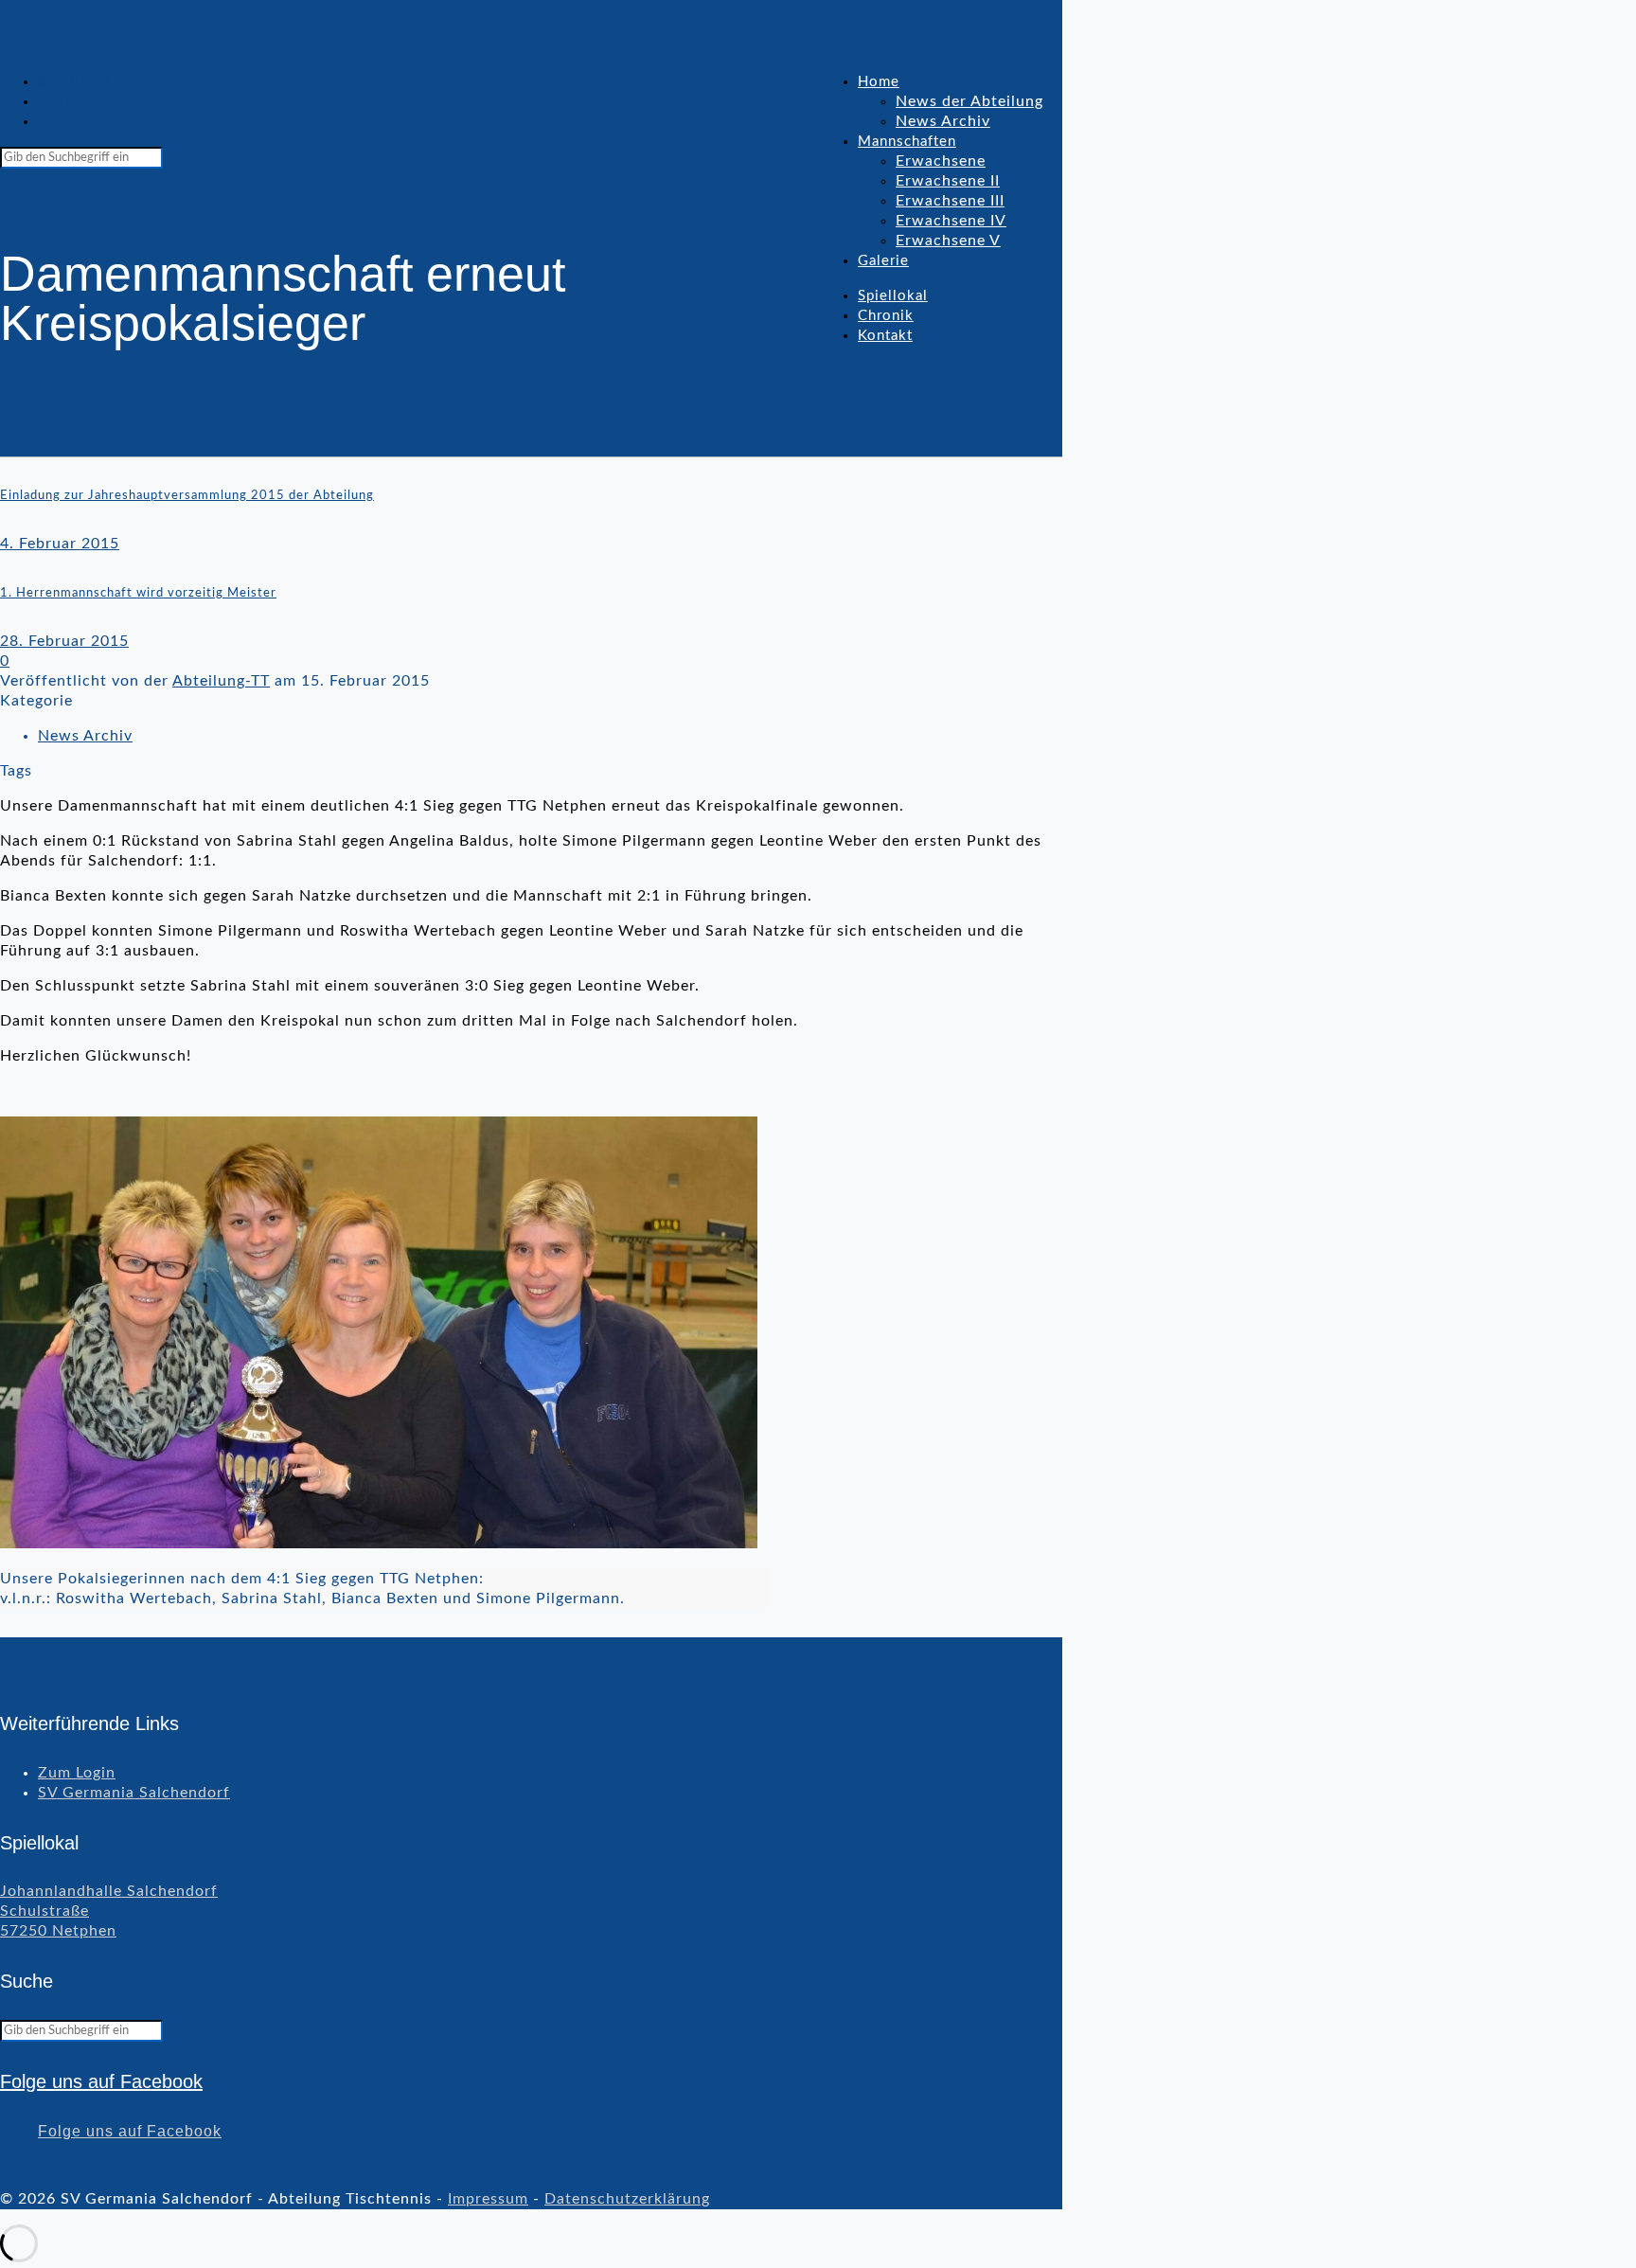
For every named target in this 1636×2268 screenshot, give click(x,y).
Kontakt (68, 121)
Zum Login (77, 1773)
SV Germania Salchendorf (134, 1793)
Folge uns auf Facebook (101, 2081)
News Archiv (85, 736)
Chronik (68, 101)
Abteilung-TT (221, 681)
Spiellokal (74, 81)
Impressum (488, 2199)
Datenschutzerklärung (627, 2199)
